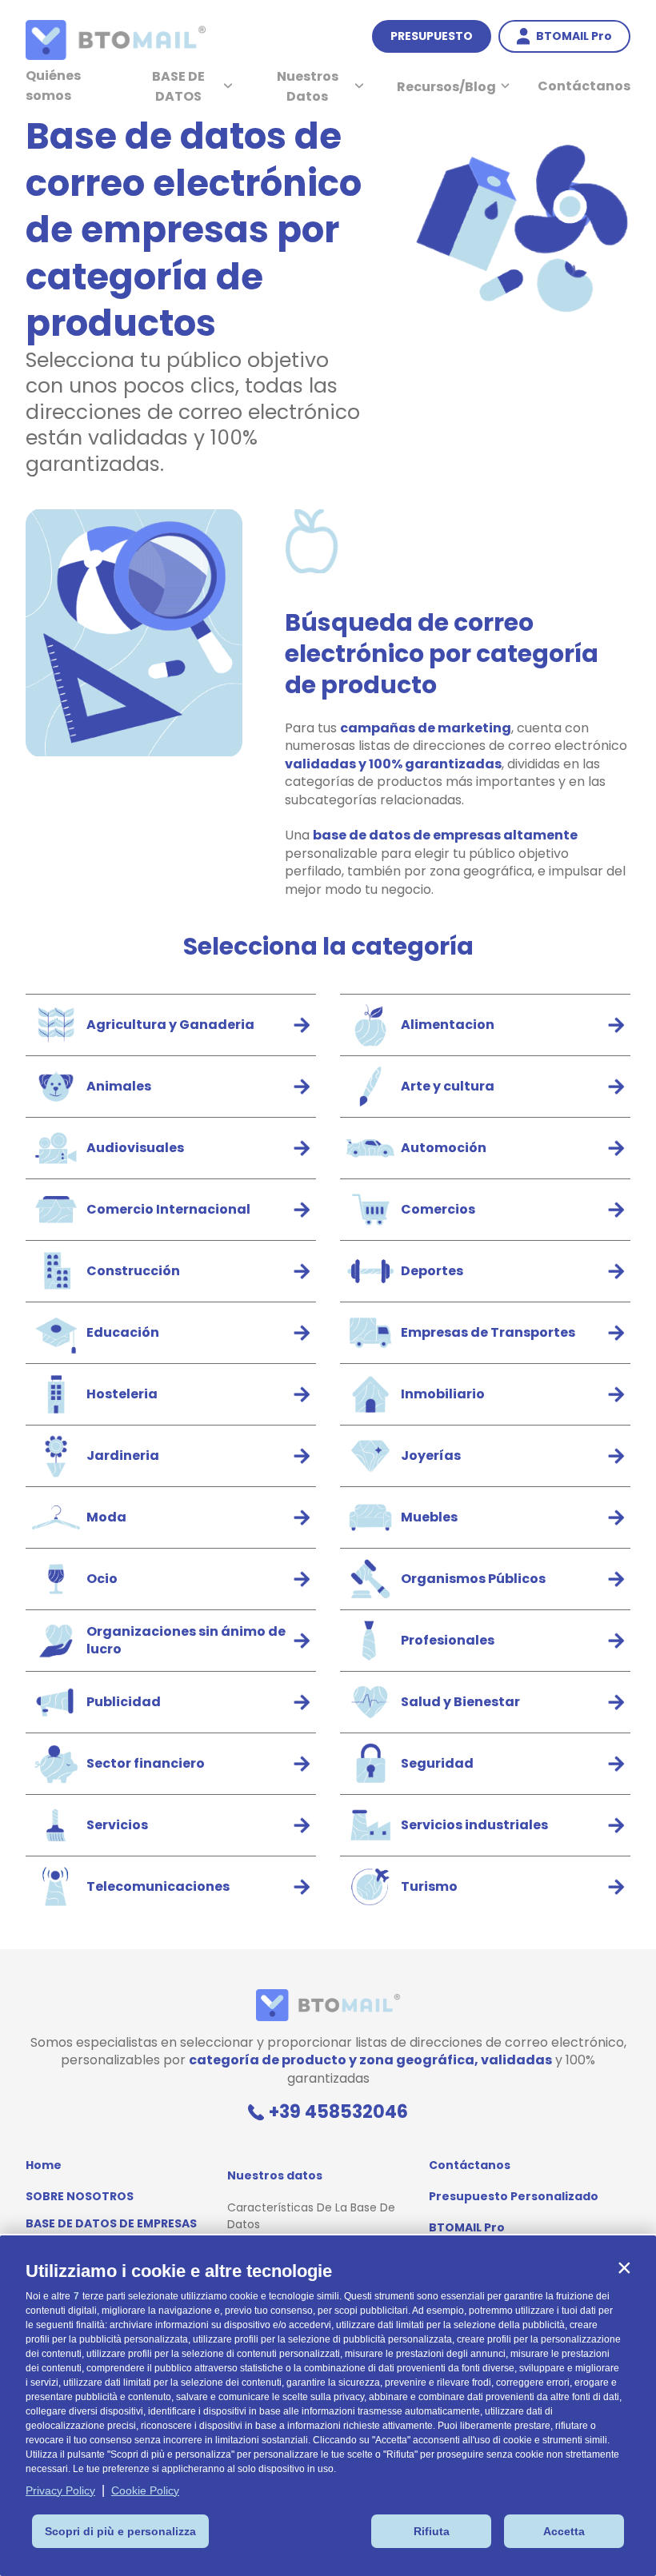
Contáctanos (584, 86)
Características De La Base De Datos (311, 2216)
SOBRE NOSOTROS (80, 2196)
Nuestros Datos (308, 86)
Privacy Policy (60, 2490)
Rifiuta (432, 2531)
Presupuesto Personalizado (514, 2196)
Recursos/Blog (446, 87)
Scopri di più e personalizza (120, 2531)
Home (44, 2165)
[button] (624, 2267)
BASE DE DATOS (178, 86)
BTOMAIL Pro (467, 2227)
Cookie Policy (145, 2490)
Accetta (564, 2531)
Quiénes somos (53, 86)
